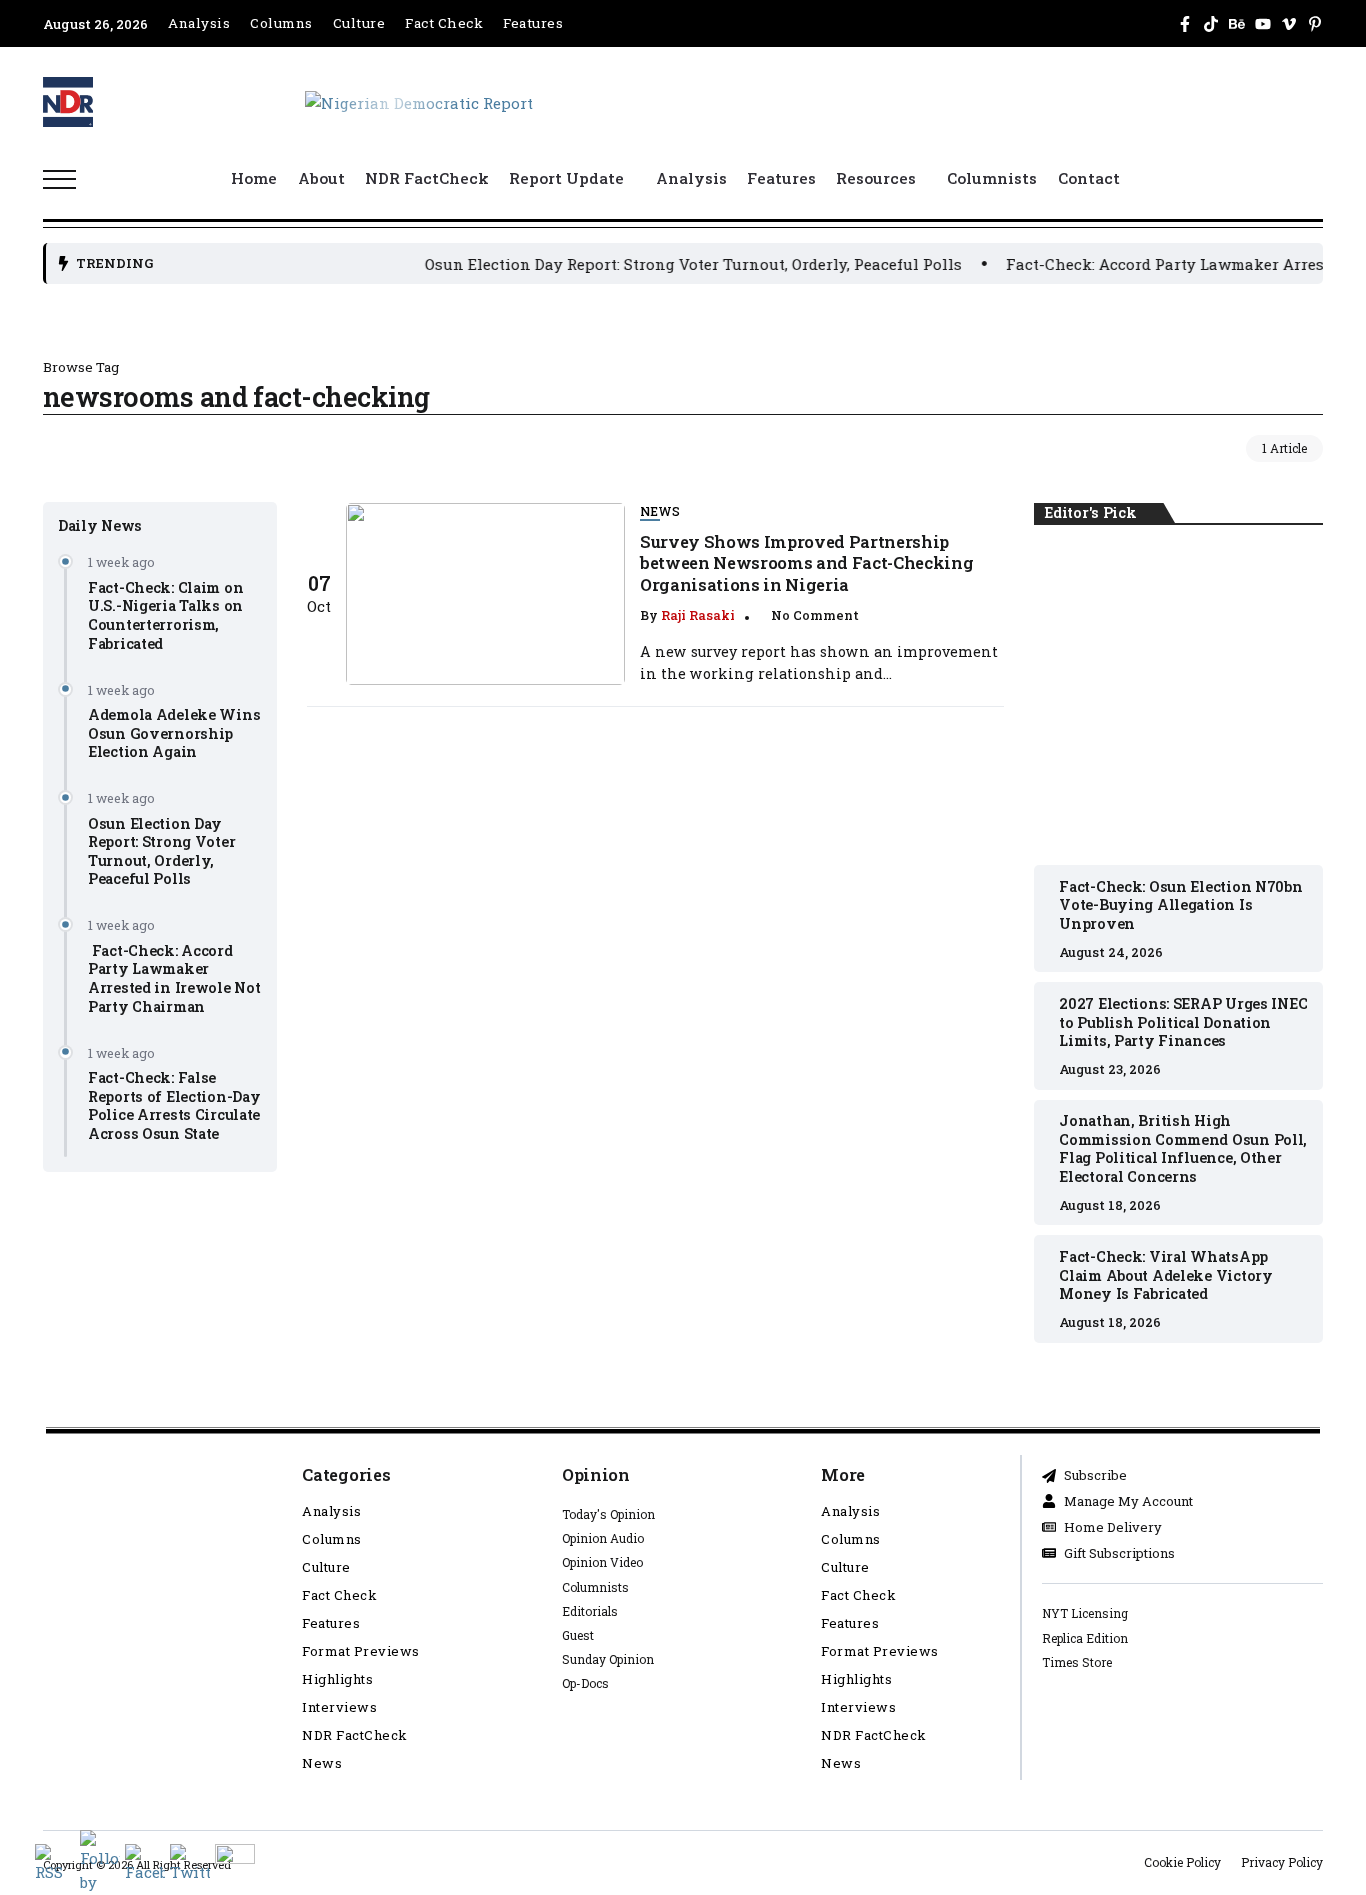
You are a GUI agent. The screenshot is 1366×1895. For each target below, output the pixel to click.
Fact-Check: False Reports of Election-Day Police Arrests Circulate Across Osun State (174, 1105)
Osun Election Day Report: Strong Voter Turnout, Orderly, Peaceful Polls (653, 264)
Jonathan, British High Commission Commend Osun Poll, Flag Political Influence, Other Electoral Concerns (1183, 1148)
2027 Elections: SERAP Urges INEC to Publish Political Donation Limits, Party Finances (1183, 1022)
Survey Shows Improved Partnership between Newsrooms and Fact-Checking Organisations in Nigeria (806, 563)
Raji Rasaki (698, 615)
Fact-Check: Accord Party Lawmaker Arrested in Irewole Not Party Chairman (174, 977)
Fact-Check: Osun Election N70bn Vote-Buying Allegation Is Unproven (1179, 696)
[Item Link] (485, 594)
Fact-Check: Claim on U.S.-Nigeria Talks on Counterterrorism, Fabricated (165, 614)
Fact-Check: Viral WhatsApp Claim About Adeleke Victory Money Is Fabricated (1165, 1275)
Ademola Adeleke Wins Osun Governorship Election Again (174, 733)
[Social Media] (1185, 24)
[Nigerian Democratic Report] (419, 101)
